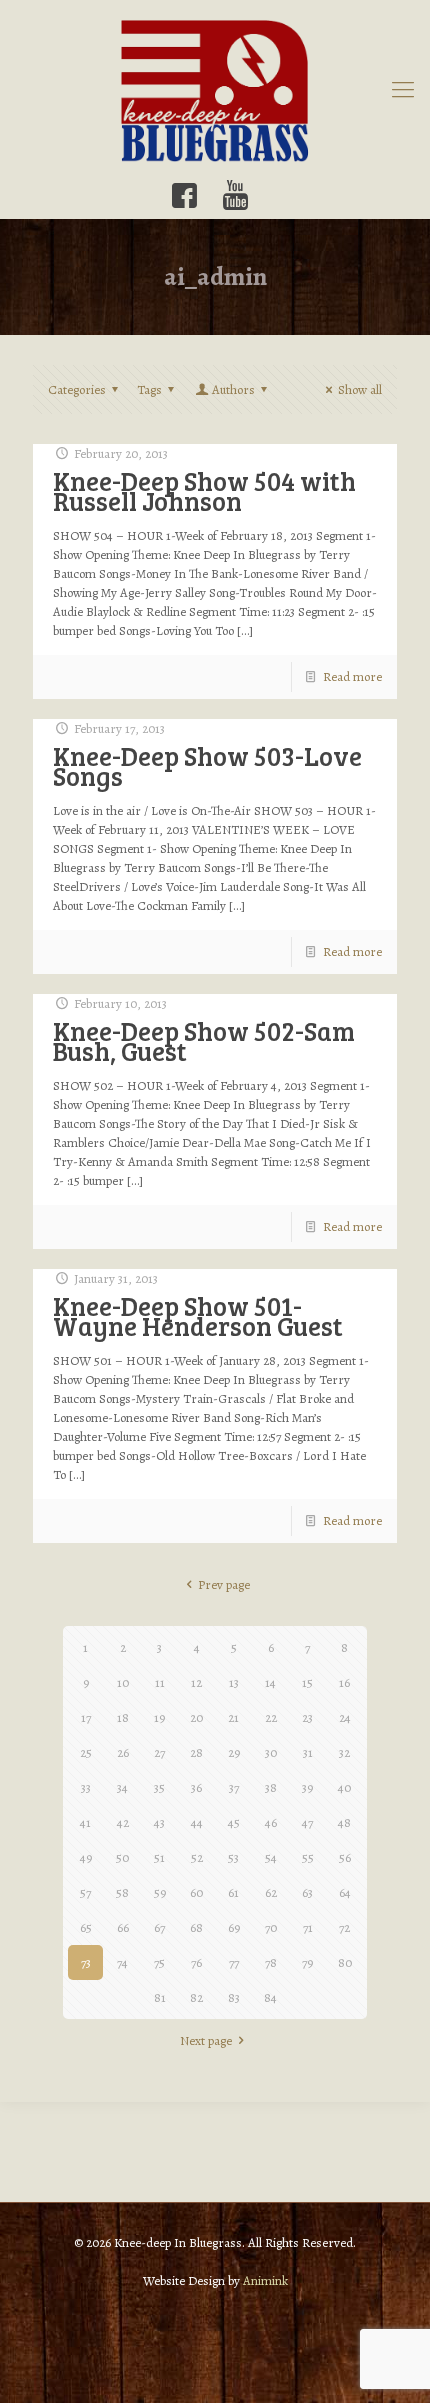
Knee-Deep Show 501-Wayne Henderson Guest (198, 1315)
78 (271, 1962)
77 (234, 1962)
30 (271, 1752)
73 (86, 1962)
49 (86, 1857)
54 (271, 1857)
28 (196, 1752)
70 (271, 1927)
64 (345, 1892)
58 (122, 1892)
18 (123, 1717)
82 (196, 1997)
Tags (149, 389)
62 (271, 1892)
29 (234, 1752)
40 (344, 1787)
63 (307, 1892)
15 (307, 1682)
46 (271, 1822)
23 (307, 1717)
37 (234, 1787)
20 (196, 1717)
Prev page (224, 1584)
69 (234, 1927)
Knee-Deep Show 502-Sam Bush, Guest (204, 1040)
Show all (360, 389)
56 (345, 1857)
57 (85, 1892)
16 (344, 1682)
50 (122, 1857)
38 (271, 1787)
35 (159, 1787)
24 (345, 1717)
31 (308, 1752)
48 (344, 1822)
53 (233, 1857)
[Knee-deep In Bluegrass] (215, 90)
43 (159, 1822)
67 (159, 1927)
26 (123, 1752)
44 (197, 1822)
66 (123, 1927)
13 (234, 1682)
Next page (206, 2040)
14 (270, 1682)
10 (123, 1682)
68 (196, 1927)
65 (86, 1927)
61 (233, 1892)
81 (160, 1997)
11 (160, 1682)
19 (159, 1717)
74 (122, 1962)
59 (160, 1892)
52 (197, 1857)
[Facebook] (184, 195)
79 (307, 1962)
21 (233, 1717)
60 (196, 1892)
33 (86, 1787)
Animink (265, 2280)
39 (307, 1787)
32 (344, 1752)
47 (307, 1822)
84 (270, 1997)
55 (308, 1857)
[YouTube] (235, 195)
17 (86, 1717)
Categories (77, 389)
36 (196, 1787)
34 (122, 1787)
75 (159, 1962)
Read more (352, 676)
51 (159, 1857)
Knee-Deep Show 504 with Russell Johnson (204, 490)
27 (159, 1752)
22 (271, 1717)
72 (344, 1927)
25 (86, 1752)
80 (345, 1962)
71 (308, 1927)
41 (85, 1822)
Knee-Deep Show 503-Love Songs (207, 765)
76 (196, 1962)
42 (123, 1822)
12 (196, 1682)
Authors (233, 389)
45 (234, 1822)
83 (234, 1997)
